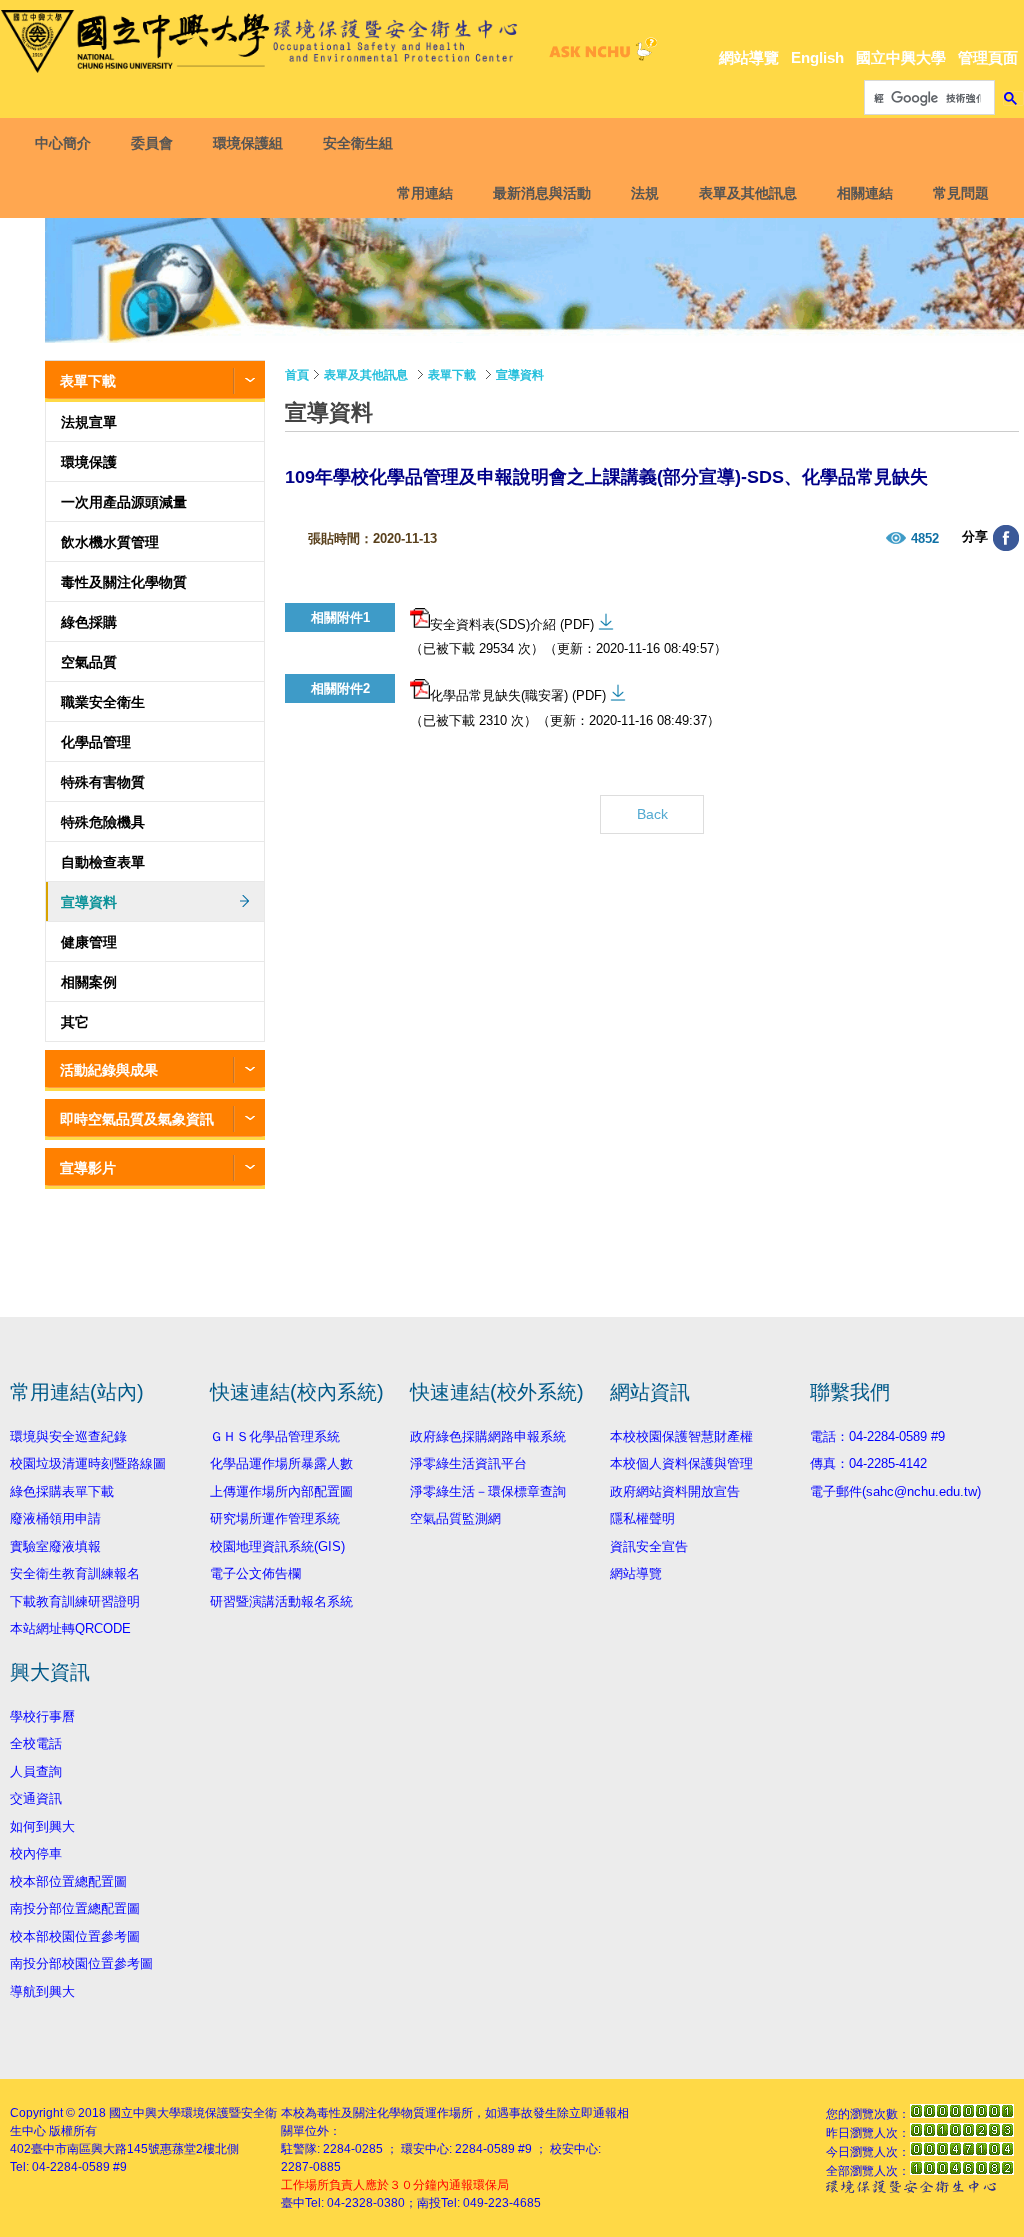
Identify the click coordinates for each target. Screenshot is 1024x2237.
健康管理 (89, 942)
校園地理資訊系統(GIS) (277, 1546)
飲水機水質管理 (110, 542)
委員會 (152, 143)
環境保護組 (248, 143)
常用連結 (425, 193)
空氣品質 (89, 662)
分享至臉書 (1006, 538)
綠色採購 (89, 622)
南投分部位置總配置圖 (75, 1908)
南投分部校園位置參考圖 (81, 1963)
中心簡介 (63, 143)
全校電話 (36, 1743)
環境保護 (89, 462)
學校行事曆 (42, 1716)
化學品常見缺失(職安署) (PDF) (518, 695)
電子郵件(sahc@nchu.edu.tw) (895, 1491)
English (817, 57)
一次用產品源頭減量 (124, 502)
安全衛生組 (358, 143)
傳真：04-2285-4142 (868, 1463)
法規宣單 (89, 422)
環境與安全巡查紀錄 (68, 1436)
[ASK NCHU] (600, 54)
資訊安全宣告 (649, 1546)
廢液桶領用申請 (55, 1518)
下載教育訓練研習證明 (75, 1601)
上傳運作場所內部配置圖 (281, 1491)
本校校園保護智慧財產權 (681, 1436)
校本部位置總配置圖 (68, 1881)
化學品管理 (96, 742)
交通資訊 (36, 1798)
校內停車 (36, 1853)
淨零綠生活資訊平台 (468, 1463)
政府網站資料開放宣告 (675, 1491)
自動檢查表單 (103, 862)
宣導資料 (89, 902)
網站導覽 (749, 57)
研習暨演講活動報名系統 (281, 1601)
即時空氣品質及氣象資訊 (137, 1119)
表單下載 (88, 381)
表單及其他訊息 (748, 193)
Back (652, 814)
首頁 (297, 375)
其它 (75, 1022)
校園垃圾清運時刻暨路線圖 (88, 1463)
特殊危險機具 (103, 822)
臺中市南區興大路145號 (95, 2149)
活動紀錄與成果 (109, 1070)
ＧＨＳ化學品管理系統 (275, 1436)
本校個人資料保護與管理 (681, 1463)
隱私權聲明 (642, 1518)
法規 (645, 193)
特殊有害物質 (103, 782)
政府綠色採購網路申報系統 (488, 1436)
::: (1009, 21)
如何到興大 (42, 1826)
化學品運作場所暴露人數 (281, 1463)
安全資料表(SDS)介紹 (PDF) (512, 624)
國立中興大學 (901, 57)
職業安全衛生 (103, 702)
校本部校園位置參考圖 (75, 1936)
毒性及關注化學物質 (124, 582)
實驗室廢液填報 (55, 1546)
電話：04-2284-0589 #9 (877, 1436)
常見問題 (961, 193)
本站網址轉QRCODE (70, 1628)
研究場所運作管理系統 (275, 1518)
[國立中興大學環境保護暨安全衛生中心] (263, 41)
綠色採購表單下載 (62, 1491)
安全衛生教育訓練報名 (75, 1573)
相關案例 (89, 982)
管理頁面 (988, 57)
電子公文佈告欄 (255, 1573)
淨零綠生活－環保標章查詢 (488, 1491)
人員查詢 (36, 1771)
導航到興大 (42, 1991)
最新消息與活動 (542, 193)
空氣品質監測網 (455, 1518)
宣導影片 (88, 1168)
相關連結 (865, 193)
